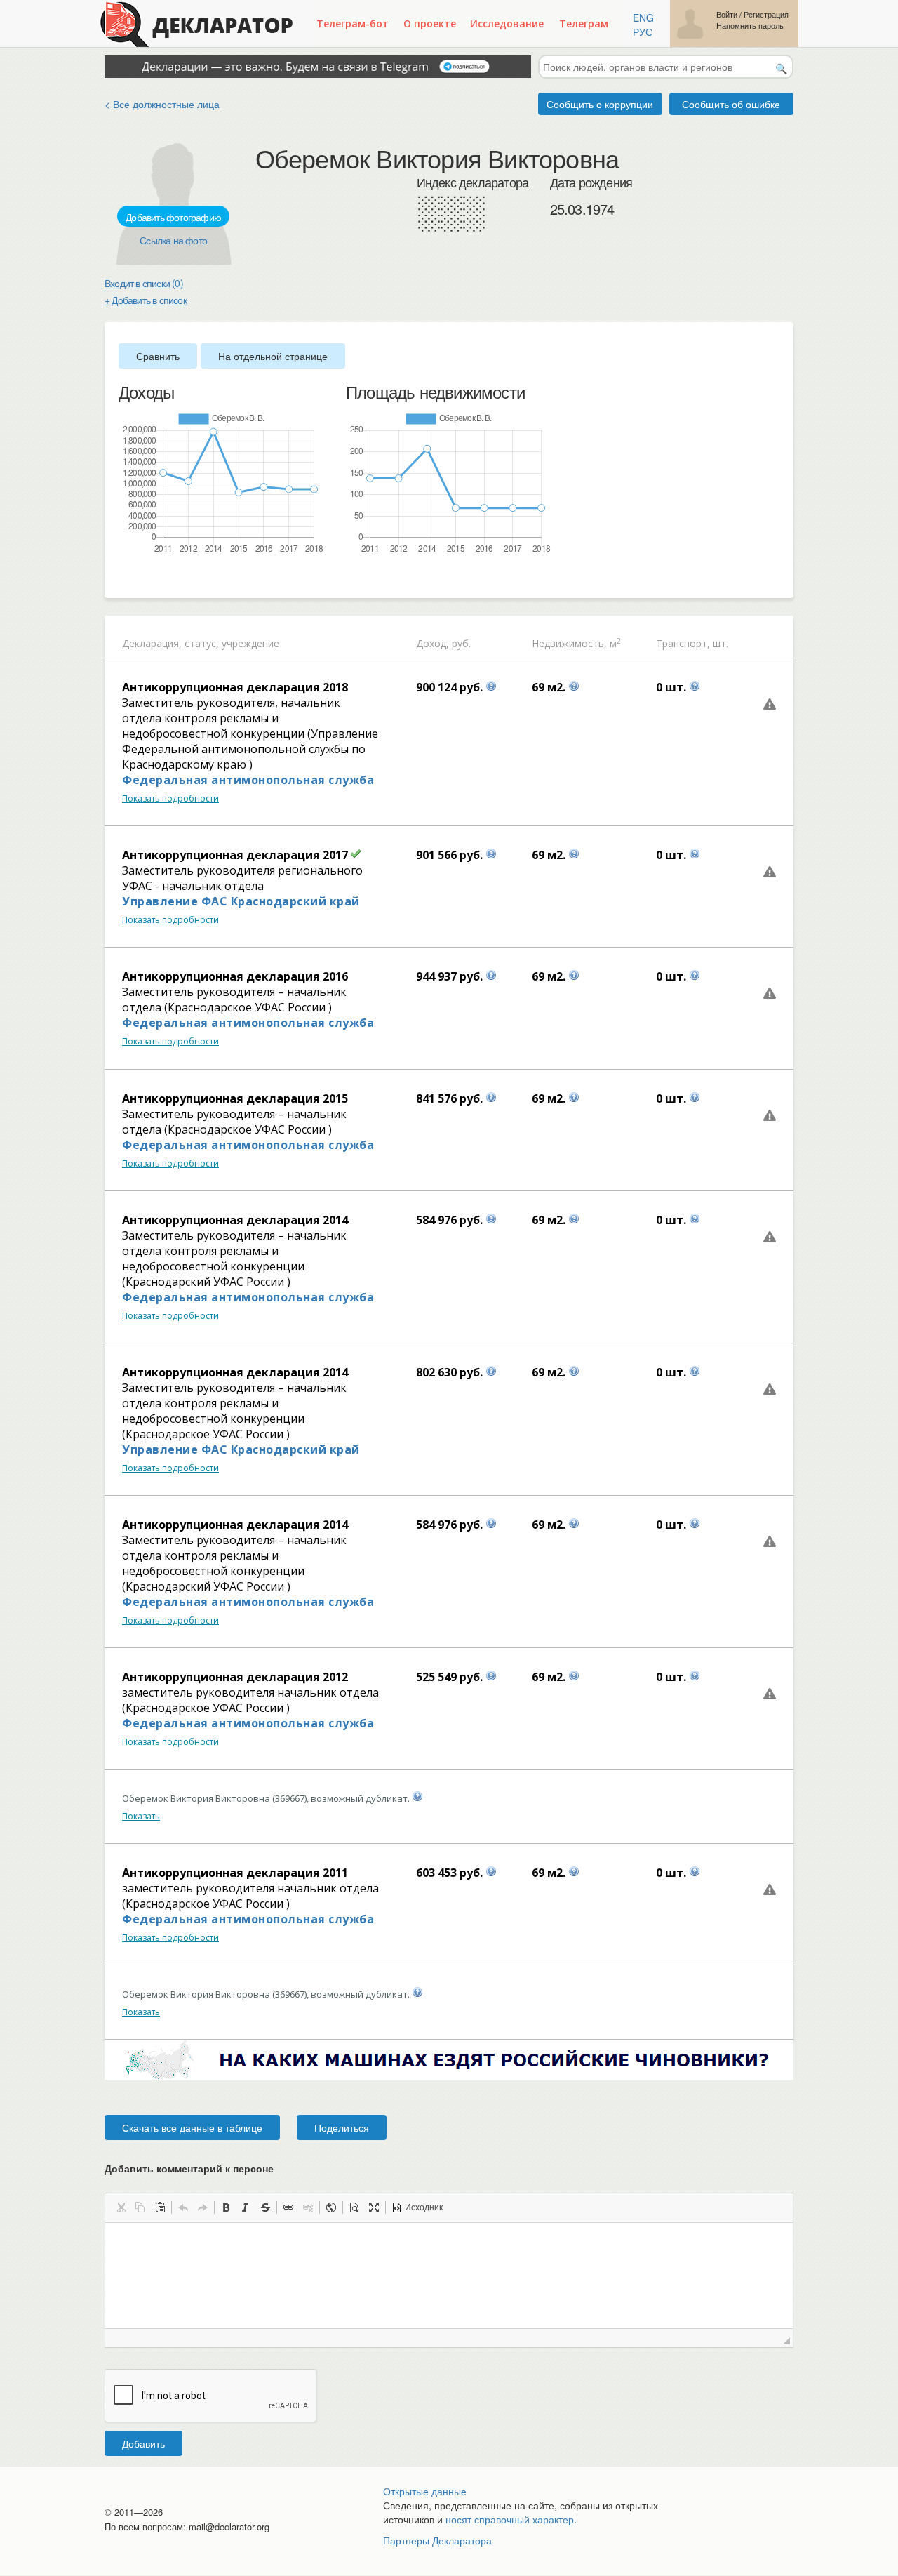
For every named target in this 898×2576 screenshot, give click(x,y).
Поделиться (342, 2127)
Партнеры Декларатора (437, 2540)
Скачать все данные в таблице (192, 2127)
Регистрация (766, 14)
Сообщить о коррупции (600, 104)
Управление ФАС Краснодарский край (241, 901)
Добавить (143, 2443)
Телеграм (584, 24)
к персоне (249, 2168)
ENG (643, 18)
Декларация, (152, 643)
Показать (141, 1816)
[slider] (126, 578)
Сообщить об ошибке (731, 104)
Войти (727, 14)
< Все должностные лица (162, 104)
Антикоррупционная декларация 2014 (235, 1220)
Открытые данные (425, 2491)
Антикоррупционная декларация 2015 (235, 1098)
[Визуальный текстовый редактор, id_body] (449, 2276)
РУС (643, 32)
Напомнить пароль (750, 26)
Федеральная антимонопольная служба (248, 780)
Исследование (507, 24)
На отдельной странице (273, 356)
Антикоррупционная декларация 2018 (235, 687)
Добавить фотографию (173, 217)
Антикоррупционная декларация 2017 (235, 855)
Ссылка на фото (173, 240)
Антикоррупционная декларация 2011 (235, 1873)
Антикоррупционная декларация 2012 (235, 1677)
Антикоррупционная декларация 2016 (235, 976)
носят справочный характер (510, 2519)
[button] (121, 2207)
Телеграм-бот (353, 24)
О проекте (430, 24)
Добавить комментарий (189, 2168)
